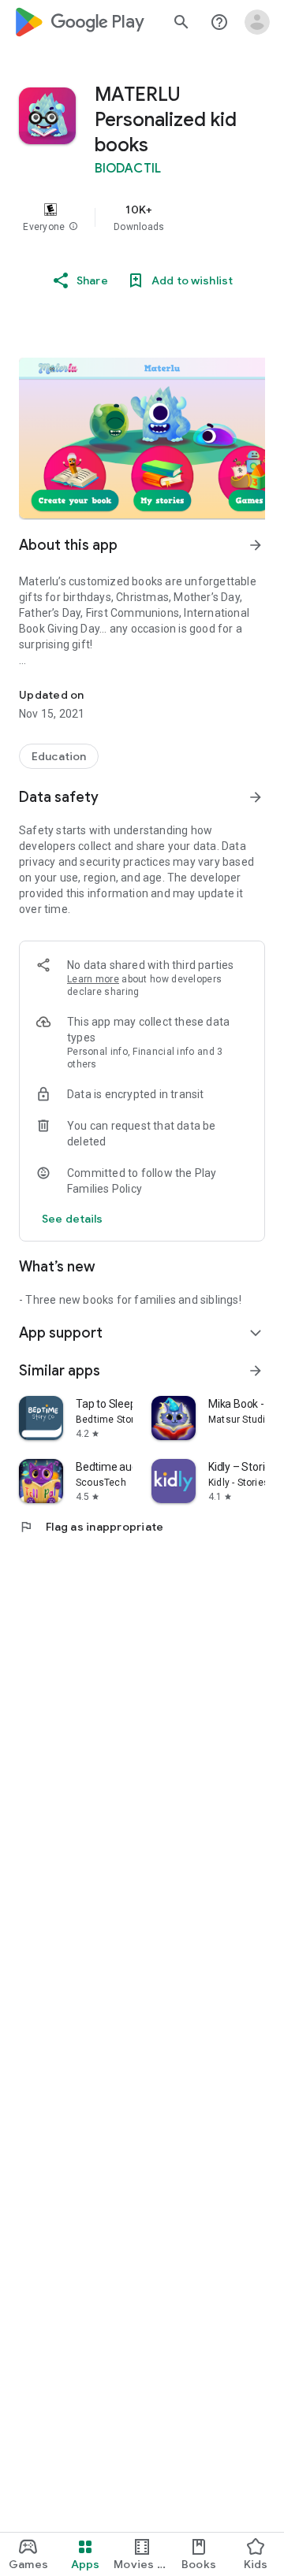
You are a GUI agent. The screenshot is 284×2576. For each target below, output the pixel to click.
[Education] (59, 756)
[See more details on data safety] (73, 1219)
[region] (142, 217)
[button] (73, 227)
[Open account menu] (257, 22)
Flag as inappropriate (91, 1527)
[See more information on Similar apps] (256, 1371)
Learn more (93, 979)
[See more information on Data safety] (256, 797)
